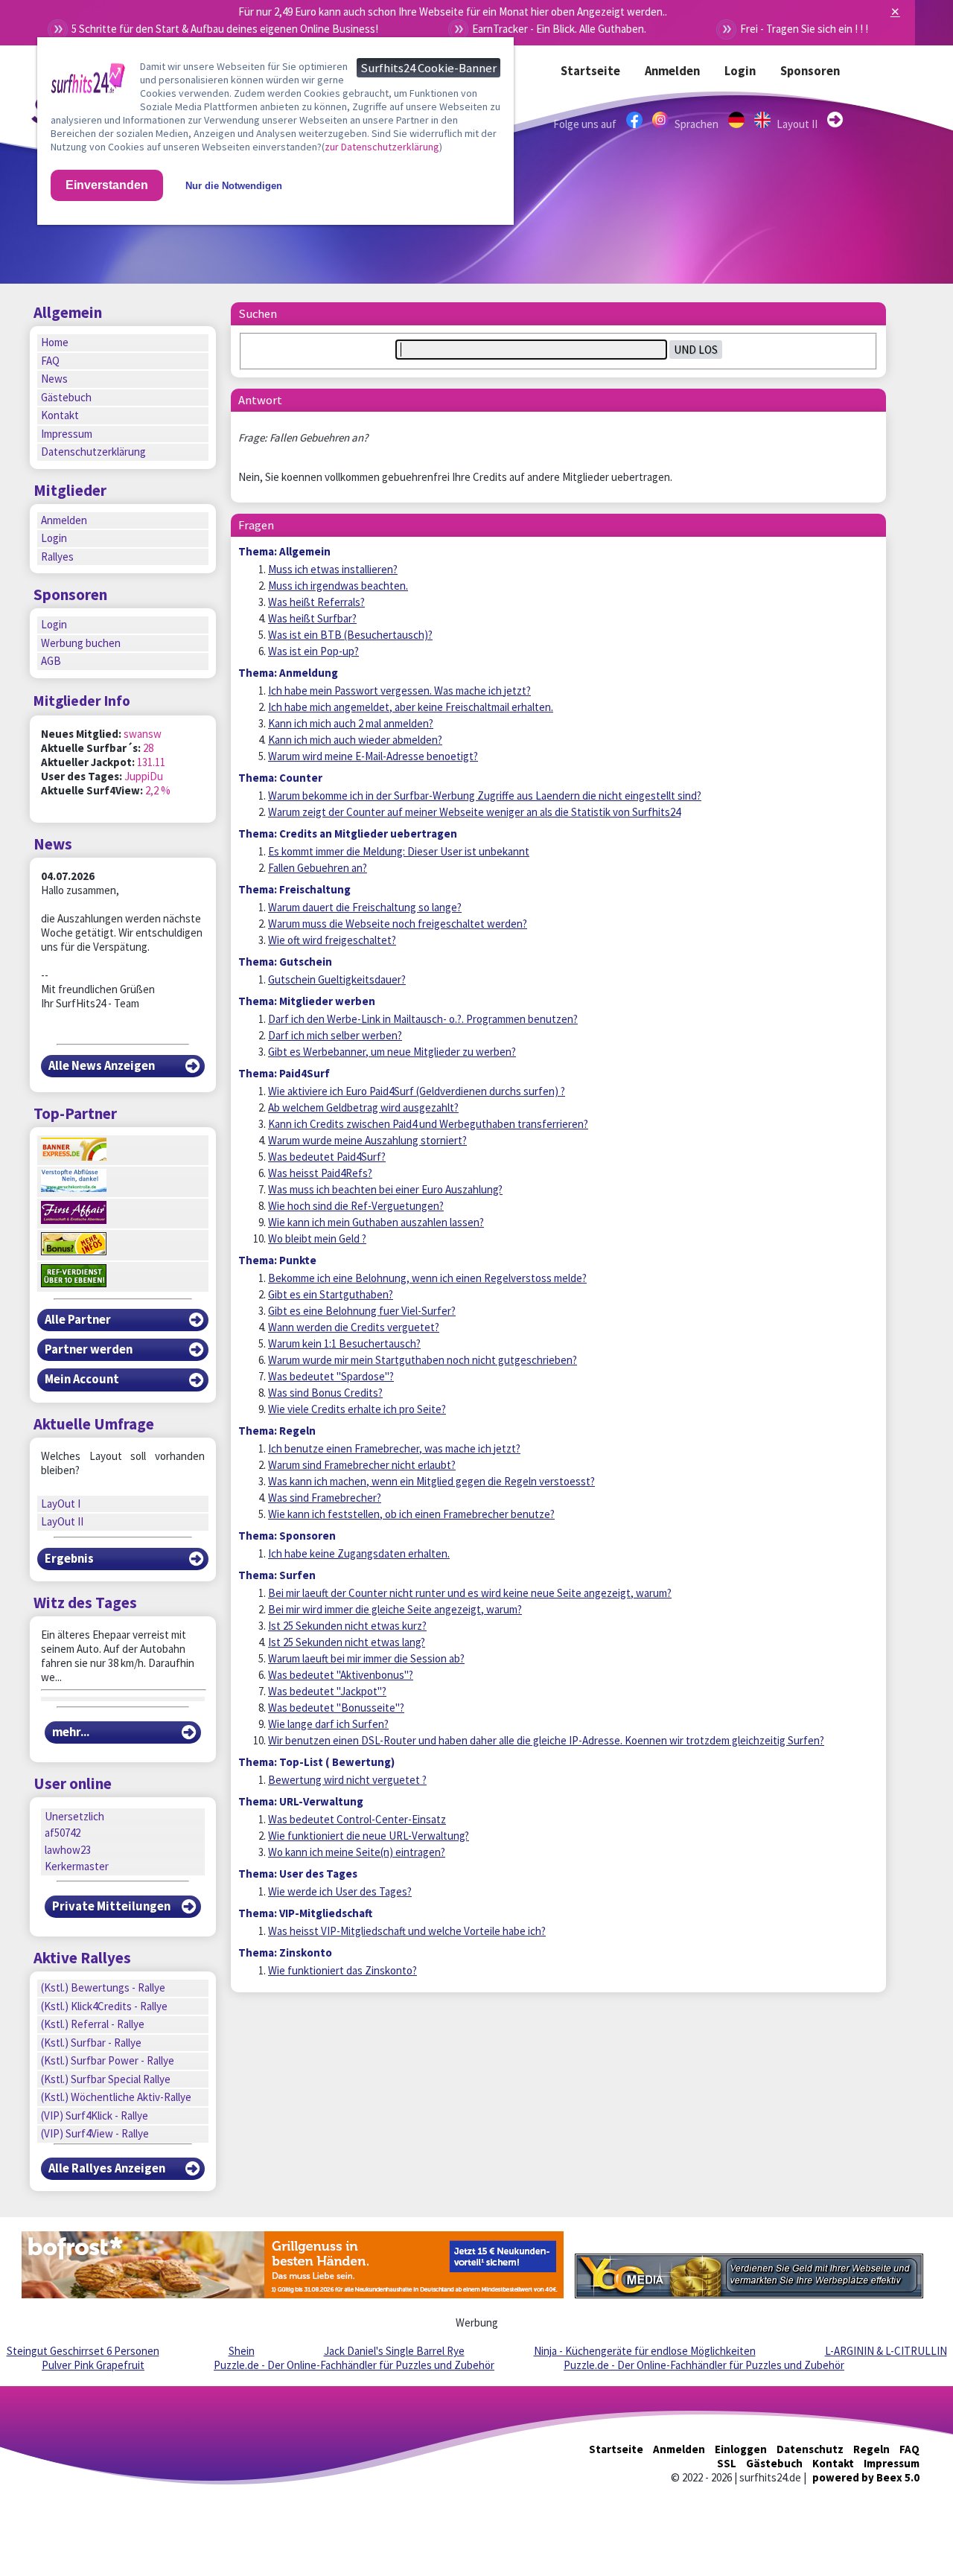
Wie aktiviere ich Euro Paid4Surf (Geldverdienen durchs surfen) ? (417, 1091)
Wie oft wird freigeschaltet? (332, 940)
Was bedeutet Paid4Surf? (327, 1157)
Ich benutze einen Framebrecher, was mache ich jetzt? (394, 1448)
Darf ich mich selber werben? (335, 1035)
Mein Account (82, 1379)
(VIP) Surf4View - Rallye (95, 2133)
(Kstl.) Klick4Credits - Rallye (104, 2006)
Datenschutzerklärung (93, 452)
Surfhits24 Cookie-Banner (428, 68)
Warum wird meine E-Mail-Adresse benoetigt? (373, 756)
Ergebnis (69, 1559)
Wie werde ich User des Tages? (340, 1891)
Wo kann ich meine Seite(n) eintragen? (357, 1852)
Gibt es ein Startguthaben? (331, 1294)
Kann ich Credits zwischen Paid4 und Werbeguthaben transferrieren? (428, 1124)
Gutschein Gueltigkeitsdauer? (337, 979)
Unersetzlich (74, 1816)
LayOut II (62, 1521)
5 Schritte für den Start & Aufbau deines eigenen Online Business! (225, 29)
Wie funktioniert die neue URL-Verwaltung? (369, 1836)
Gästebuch (66, 397)
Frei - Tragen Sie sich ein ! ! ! (804, 29)
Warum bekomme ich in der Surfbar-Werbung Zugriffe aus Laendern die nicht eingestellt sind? (485, 796)
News (54, 379)
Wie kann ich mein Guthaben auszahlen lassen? (376, 1222)
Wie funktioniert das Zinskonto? (342, 1970)
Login (740, 71)
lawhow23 (68, 1850)
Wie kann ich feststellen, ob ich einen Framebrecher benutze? (411, 1514)
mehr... (71, 1732)
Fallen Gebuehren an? (318, 868)
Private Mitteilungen (111, 1906)
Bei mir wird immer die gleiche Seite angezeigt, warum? (395, 1609)
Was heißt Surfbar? (312, 618)
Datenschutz (810, 2449)
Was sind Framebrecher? (325, 1498)
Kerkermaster (77, 1866)
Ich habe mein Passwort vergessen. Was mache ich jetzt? (399, 691)
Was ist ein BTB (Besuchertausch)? (350, 635)
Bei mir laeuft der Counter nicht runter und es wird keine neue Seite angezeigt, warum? (470, 1593)
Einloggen (741, 2449)
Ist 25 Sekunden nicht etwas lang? (347, 1642)
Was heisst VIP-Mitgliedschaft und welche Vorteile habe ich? (407, 1931)
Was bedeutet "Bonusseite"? (336, 1708)
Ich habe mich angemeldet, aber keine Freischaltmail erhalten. (411, 707)
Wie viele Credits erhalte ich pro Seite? (357, 1409)
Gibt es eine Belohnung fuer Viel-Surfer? (362, 1311)
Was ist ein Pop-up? (313, 651)
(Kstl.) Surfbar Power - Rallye (108, 2060)
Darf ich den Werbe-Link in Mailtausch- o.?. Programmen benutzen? (423, 1019)
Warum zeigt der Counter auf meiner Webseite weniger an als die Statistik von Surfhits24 (474, 812)
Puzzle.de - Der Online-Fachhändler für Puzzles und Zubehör (354, 2365)
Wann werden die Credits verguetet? (354, 1327)
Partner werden (89, 1349)
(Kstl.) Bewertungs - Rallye (103, 1987)
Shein (242, 2351)
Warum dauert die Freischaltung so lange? (365, 907)
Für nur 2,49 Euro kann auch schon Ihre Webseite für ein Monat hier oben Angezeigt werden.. (453, 12)
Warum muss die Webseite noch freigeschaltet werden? (398, 924)
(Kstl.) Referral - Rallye (93, 2024)
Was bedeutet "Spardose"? (331, 1376)
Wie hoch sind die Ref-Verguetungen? (356, 1206)
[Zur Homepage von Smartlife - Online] (88, 81)
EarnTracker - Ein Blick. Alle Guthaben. (559, 29)
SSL (727, 2463)
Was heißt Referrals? (316, 602)
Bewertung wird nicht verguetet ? (347, 1780)
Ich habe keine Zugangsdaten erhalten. (359, 1553)
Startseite (590, 71)
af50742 (63, 1833)
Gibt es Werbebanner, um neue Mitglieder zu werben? (392, 1052)
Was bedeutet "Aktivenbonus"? (341, 1675)
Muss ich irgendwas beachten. (338, 586)
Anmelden (672, 71)
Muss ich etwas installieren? (333, 569)
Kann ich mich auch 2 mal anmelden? (351, 723)
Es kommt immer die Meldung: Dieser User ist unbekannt (399, 851)
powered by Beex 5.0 (866, 2477)
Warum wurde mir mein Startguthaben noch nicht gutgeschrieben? (423, 1360)
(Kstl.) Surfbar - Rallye (91, 2043)
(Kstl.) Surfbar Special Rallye (106, 2079)
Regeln (871, 2449)
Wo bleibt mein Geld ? (317, 1238)
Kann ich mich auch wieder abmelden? (355, 740)
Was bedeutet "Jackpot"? (327, 1691)
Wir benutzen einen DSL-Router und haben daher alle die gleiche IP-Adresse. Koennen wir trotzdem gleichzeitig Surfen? (546, 1740)
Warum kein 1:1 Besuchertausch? (344, 1343)
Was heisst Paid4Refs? (320, 1173)
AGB (51, 661)
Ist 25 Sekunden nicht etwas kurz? (347, 1626)
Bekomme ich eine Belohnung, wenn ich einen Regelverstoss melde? (427, 1278)
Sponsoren (810, 71)
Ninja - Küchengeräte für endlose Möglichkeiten (645, 2351)
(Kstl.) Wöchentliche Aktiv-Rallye (116, 2097)
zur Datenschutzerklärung (382, 147)
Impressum (67, 434)
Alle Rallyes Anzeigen (107, 2168)
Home (55, 342)
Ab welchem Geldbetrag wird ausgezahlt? (363, 1107)
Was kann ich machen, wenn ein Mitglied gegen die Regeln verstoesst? (431, 1481)
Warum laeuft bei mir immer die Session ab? (366, 1658)
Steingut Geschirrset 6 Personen (83, 2351)
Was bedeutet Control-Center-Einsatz (357, 1819)
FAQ (50, 361)
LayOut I (61, 1504)
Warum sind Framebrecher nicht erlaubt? (362, 1465)
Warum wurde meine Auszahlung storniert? (367, 1140)
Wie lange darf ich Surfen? (328, 1724)
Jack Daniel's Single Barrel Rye (394, 2351)
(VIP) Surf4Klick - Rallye (95, 2116)
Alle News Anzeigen (102, 1066)
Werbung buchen (81, 643)
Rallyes (57, 557)
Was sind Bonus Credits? (325, 1393)
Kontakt (60, 415)
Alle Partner (78, 1320)
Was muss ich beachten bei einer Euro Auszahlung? (385, 1189)
